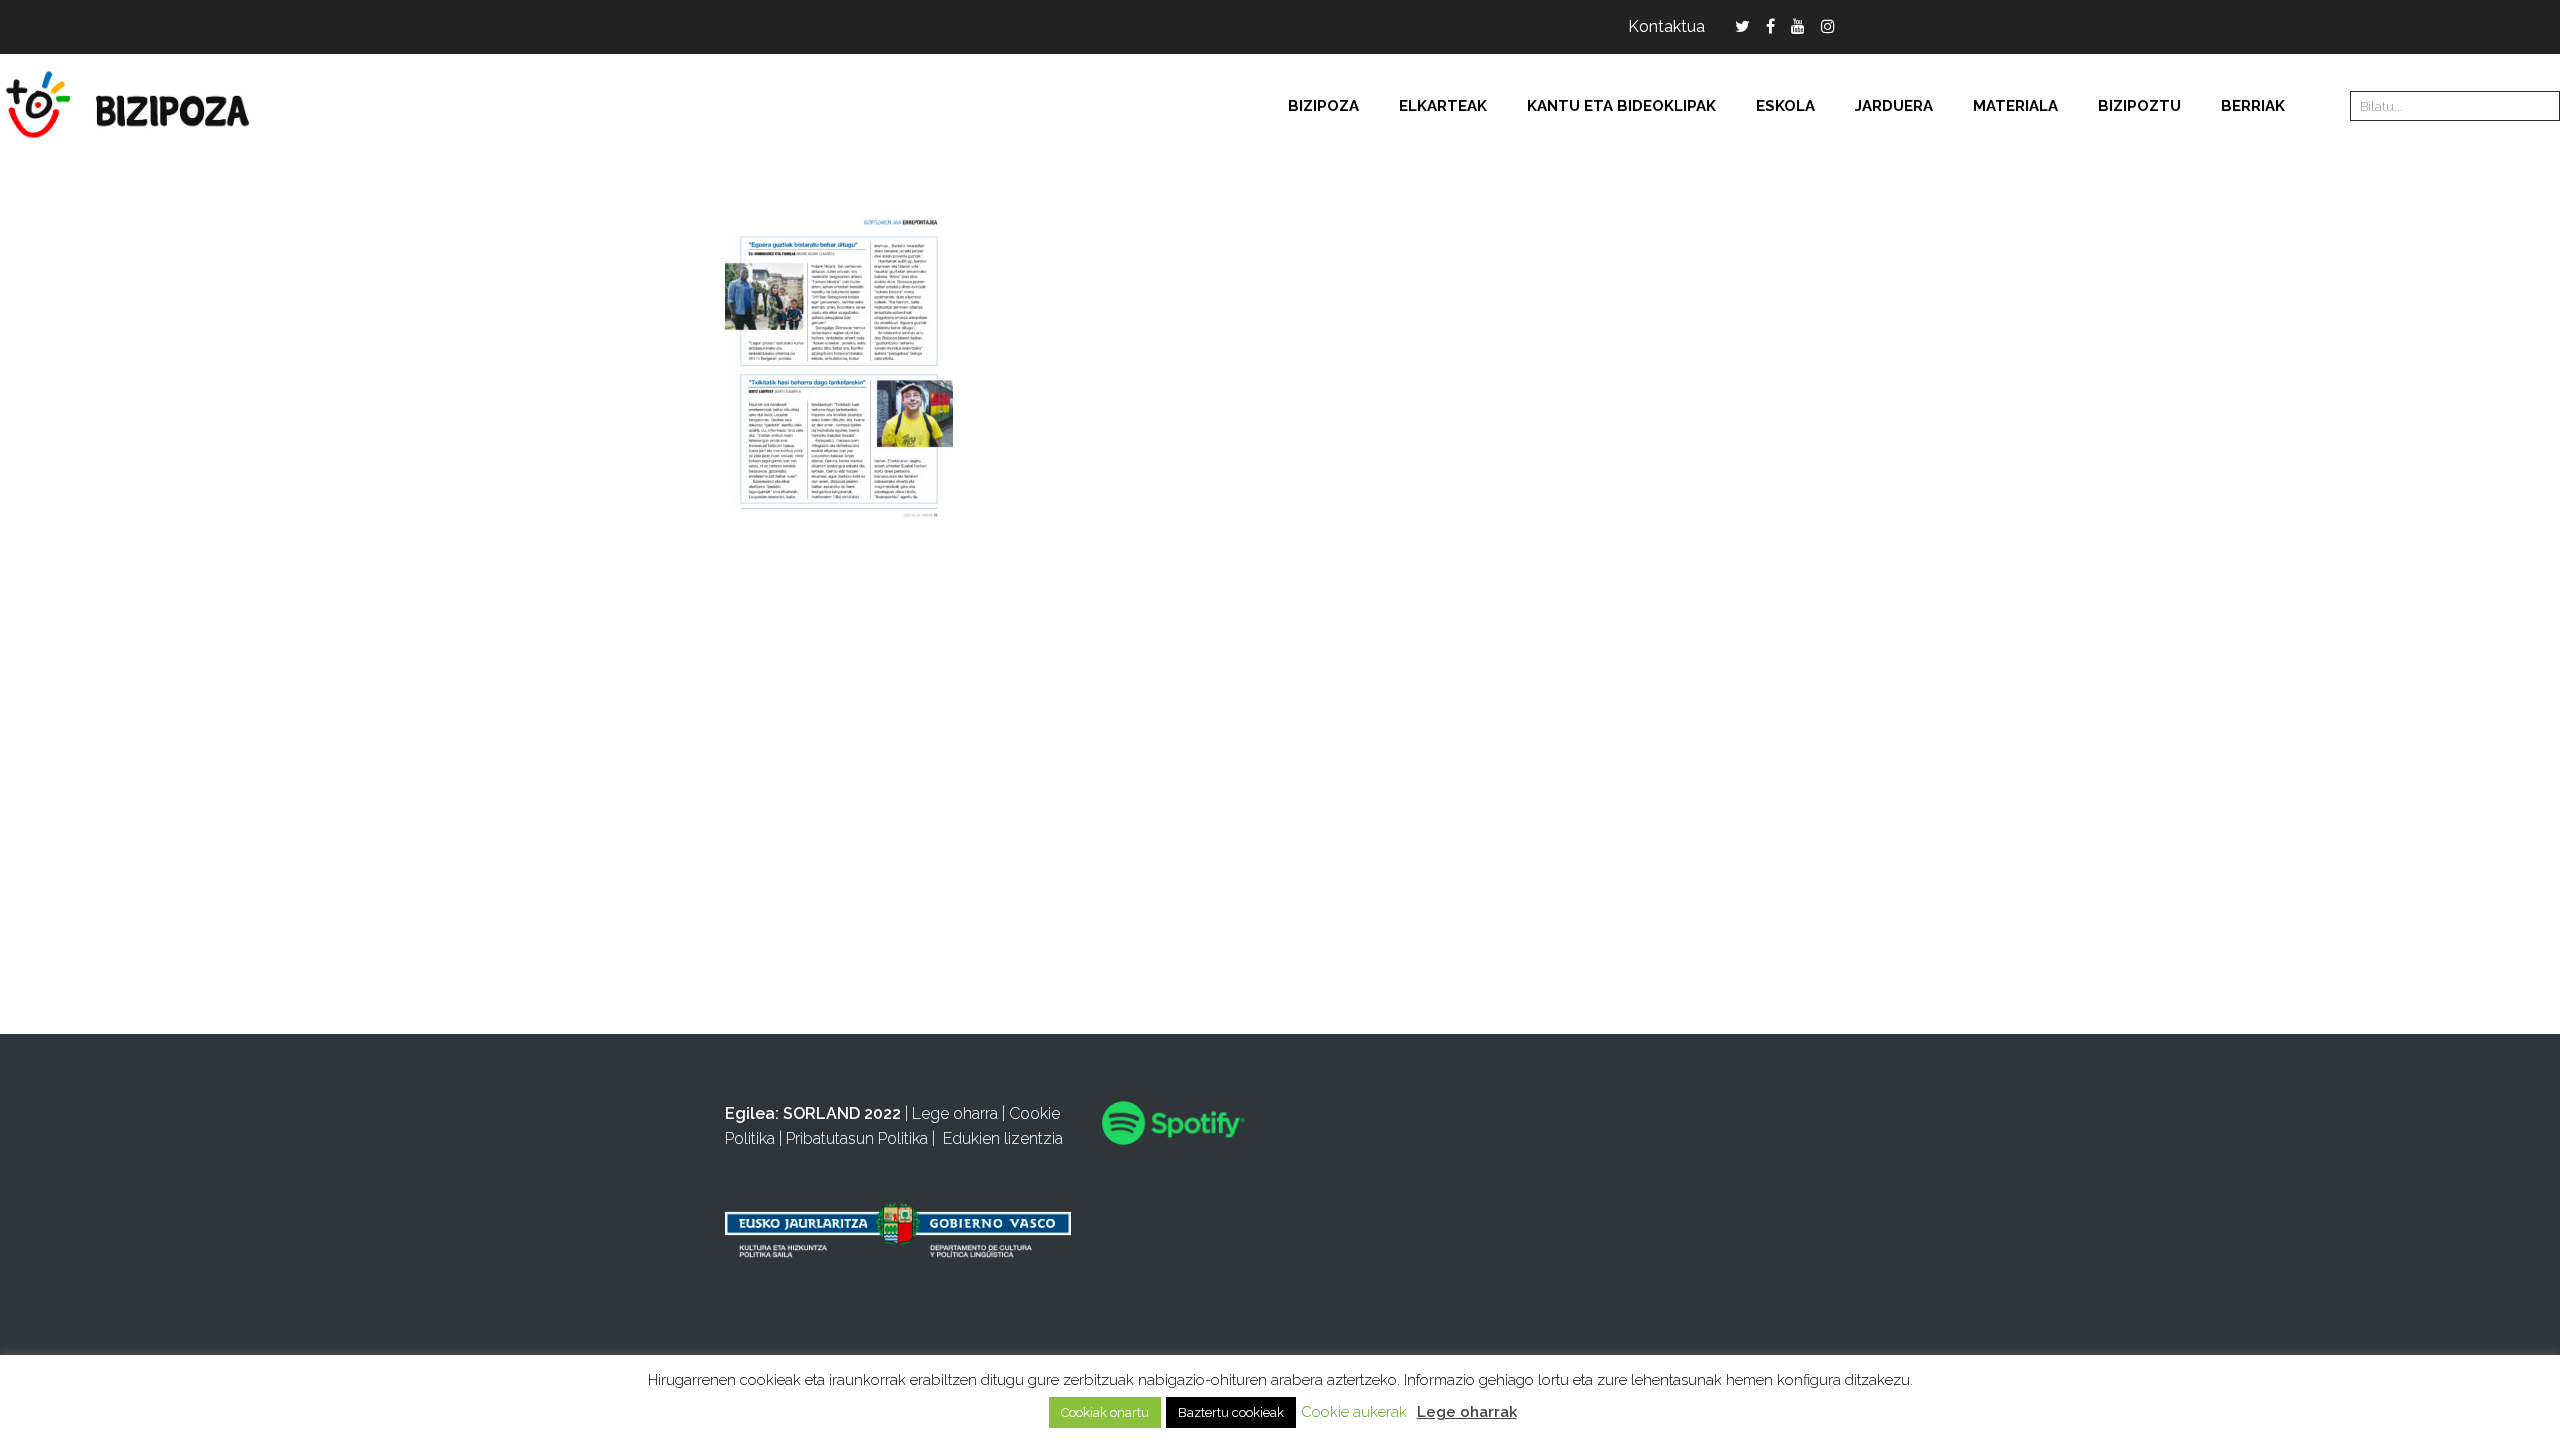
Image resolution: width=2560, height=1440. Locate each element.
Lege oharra (955, 1113)
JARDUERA (1894, 106)
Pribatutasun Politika (857, 1138)
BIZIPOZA (1323, 106)
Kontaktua (1666, 26)
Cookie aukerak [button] (1354, 1412)
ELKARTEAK (1443, 106)
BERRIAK (2253, 106)
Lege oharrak (1467, 1412)
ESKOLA (1785, 106)
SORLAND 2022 (842, 1113)
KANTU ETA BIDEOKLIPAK (1621, 106)
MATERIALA (2015, 106)
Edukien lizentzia (1003, 1138)
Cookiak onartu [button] (1105, 1412)
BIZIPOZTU (2139, 106)
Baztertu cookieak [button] (1231, 1412)
